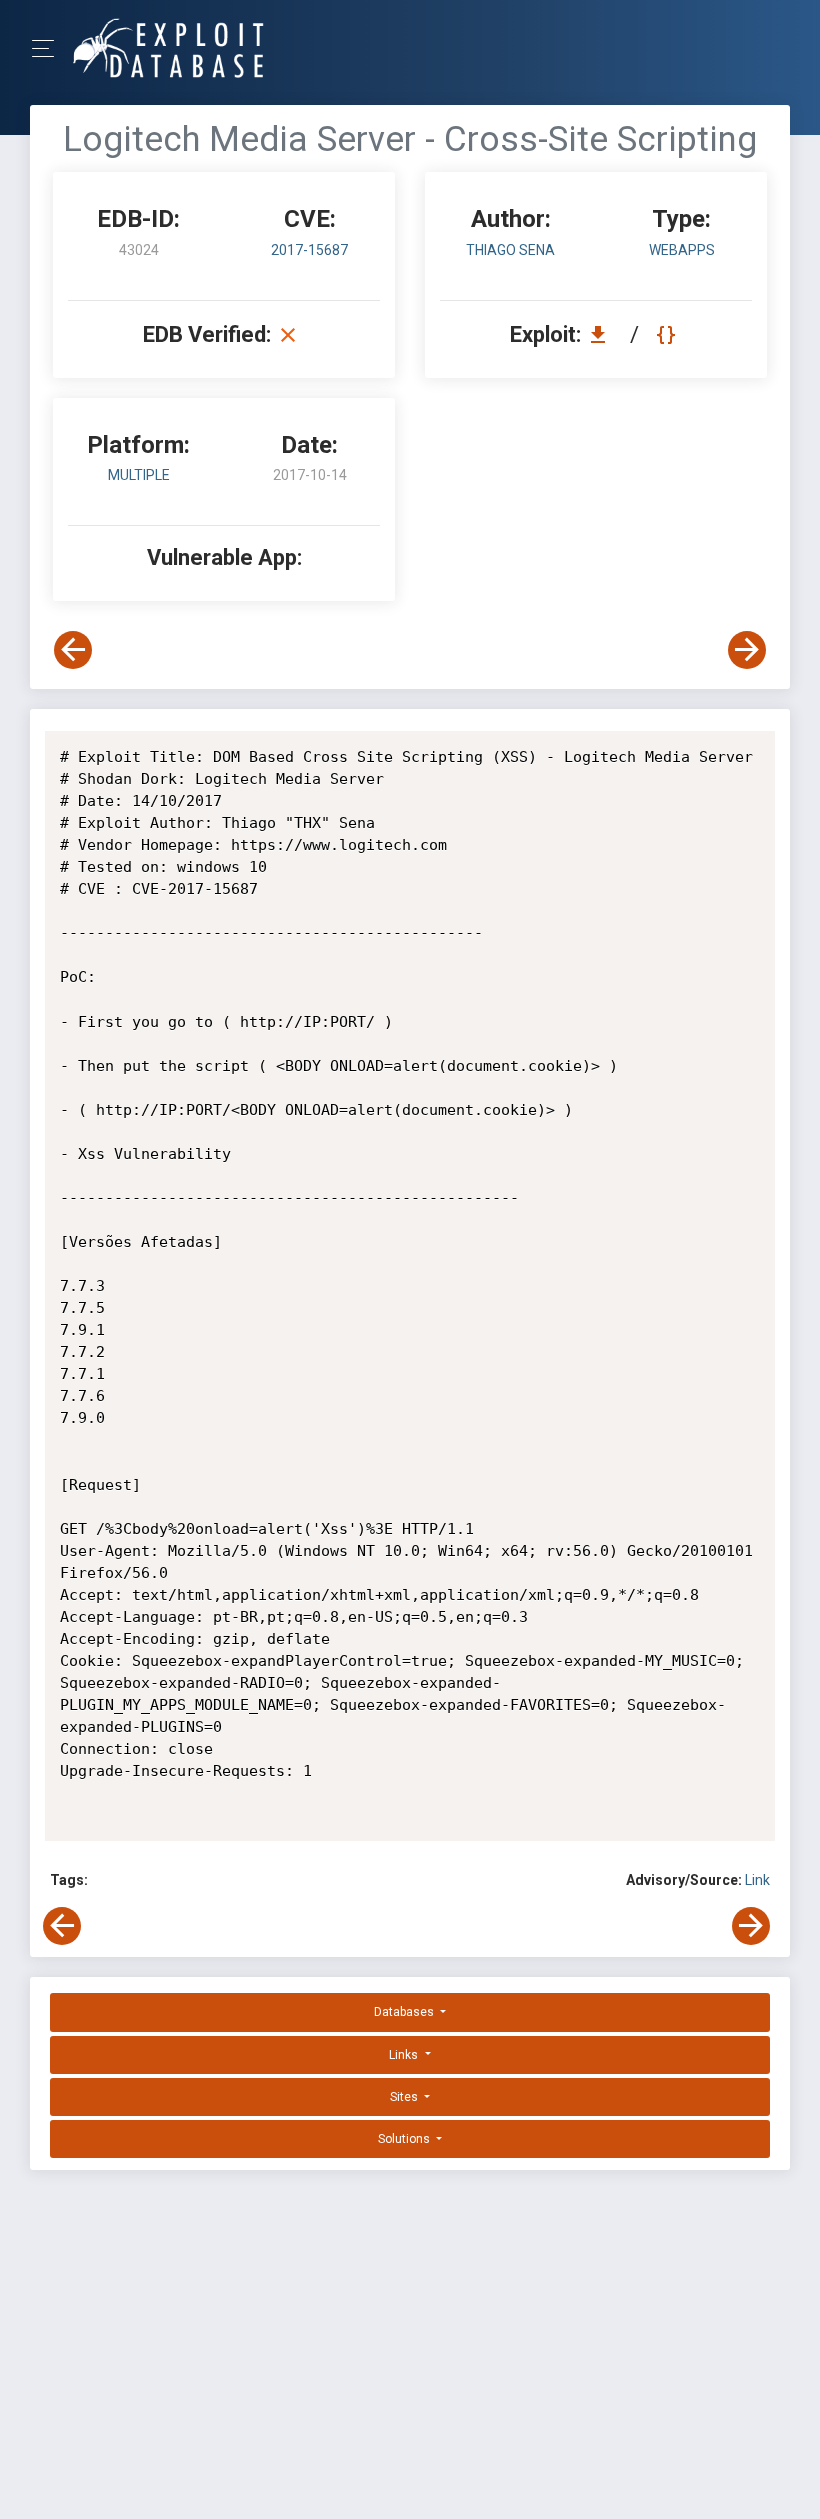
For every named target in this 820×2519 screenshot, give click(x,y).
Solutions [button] (405, 2139)
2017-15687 (309, 250)
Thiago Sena (510, 250)
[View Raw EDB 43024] (668, 334)
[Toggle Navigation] (49, 48)
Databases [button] (405, 2012)
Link (757, 1880)
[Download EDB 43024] (603, 334)
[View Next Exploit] (747, 650)
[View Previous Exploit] (73, 650)
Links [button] (405, 2055)
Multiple (139, 475)
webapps (682, 250)
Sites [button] (405, 2097)
